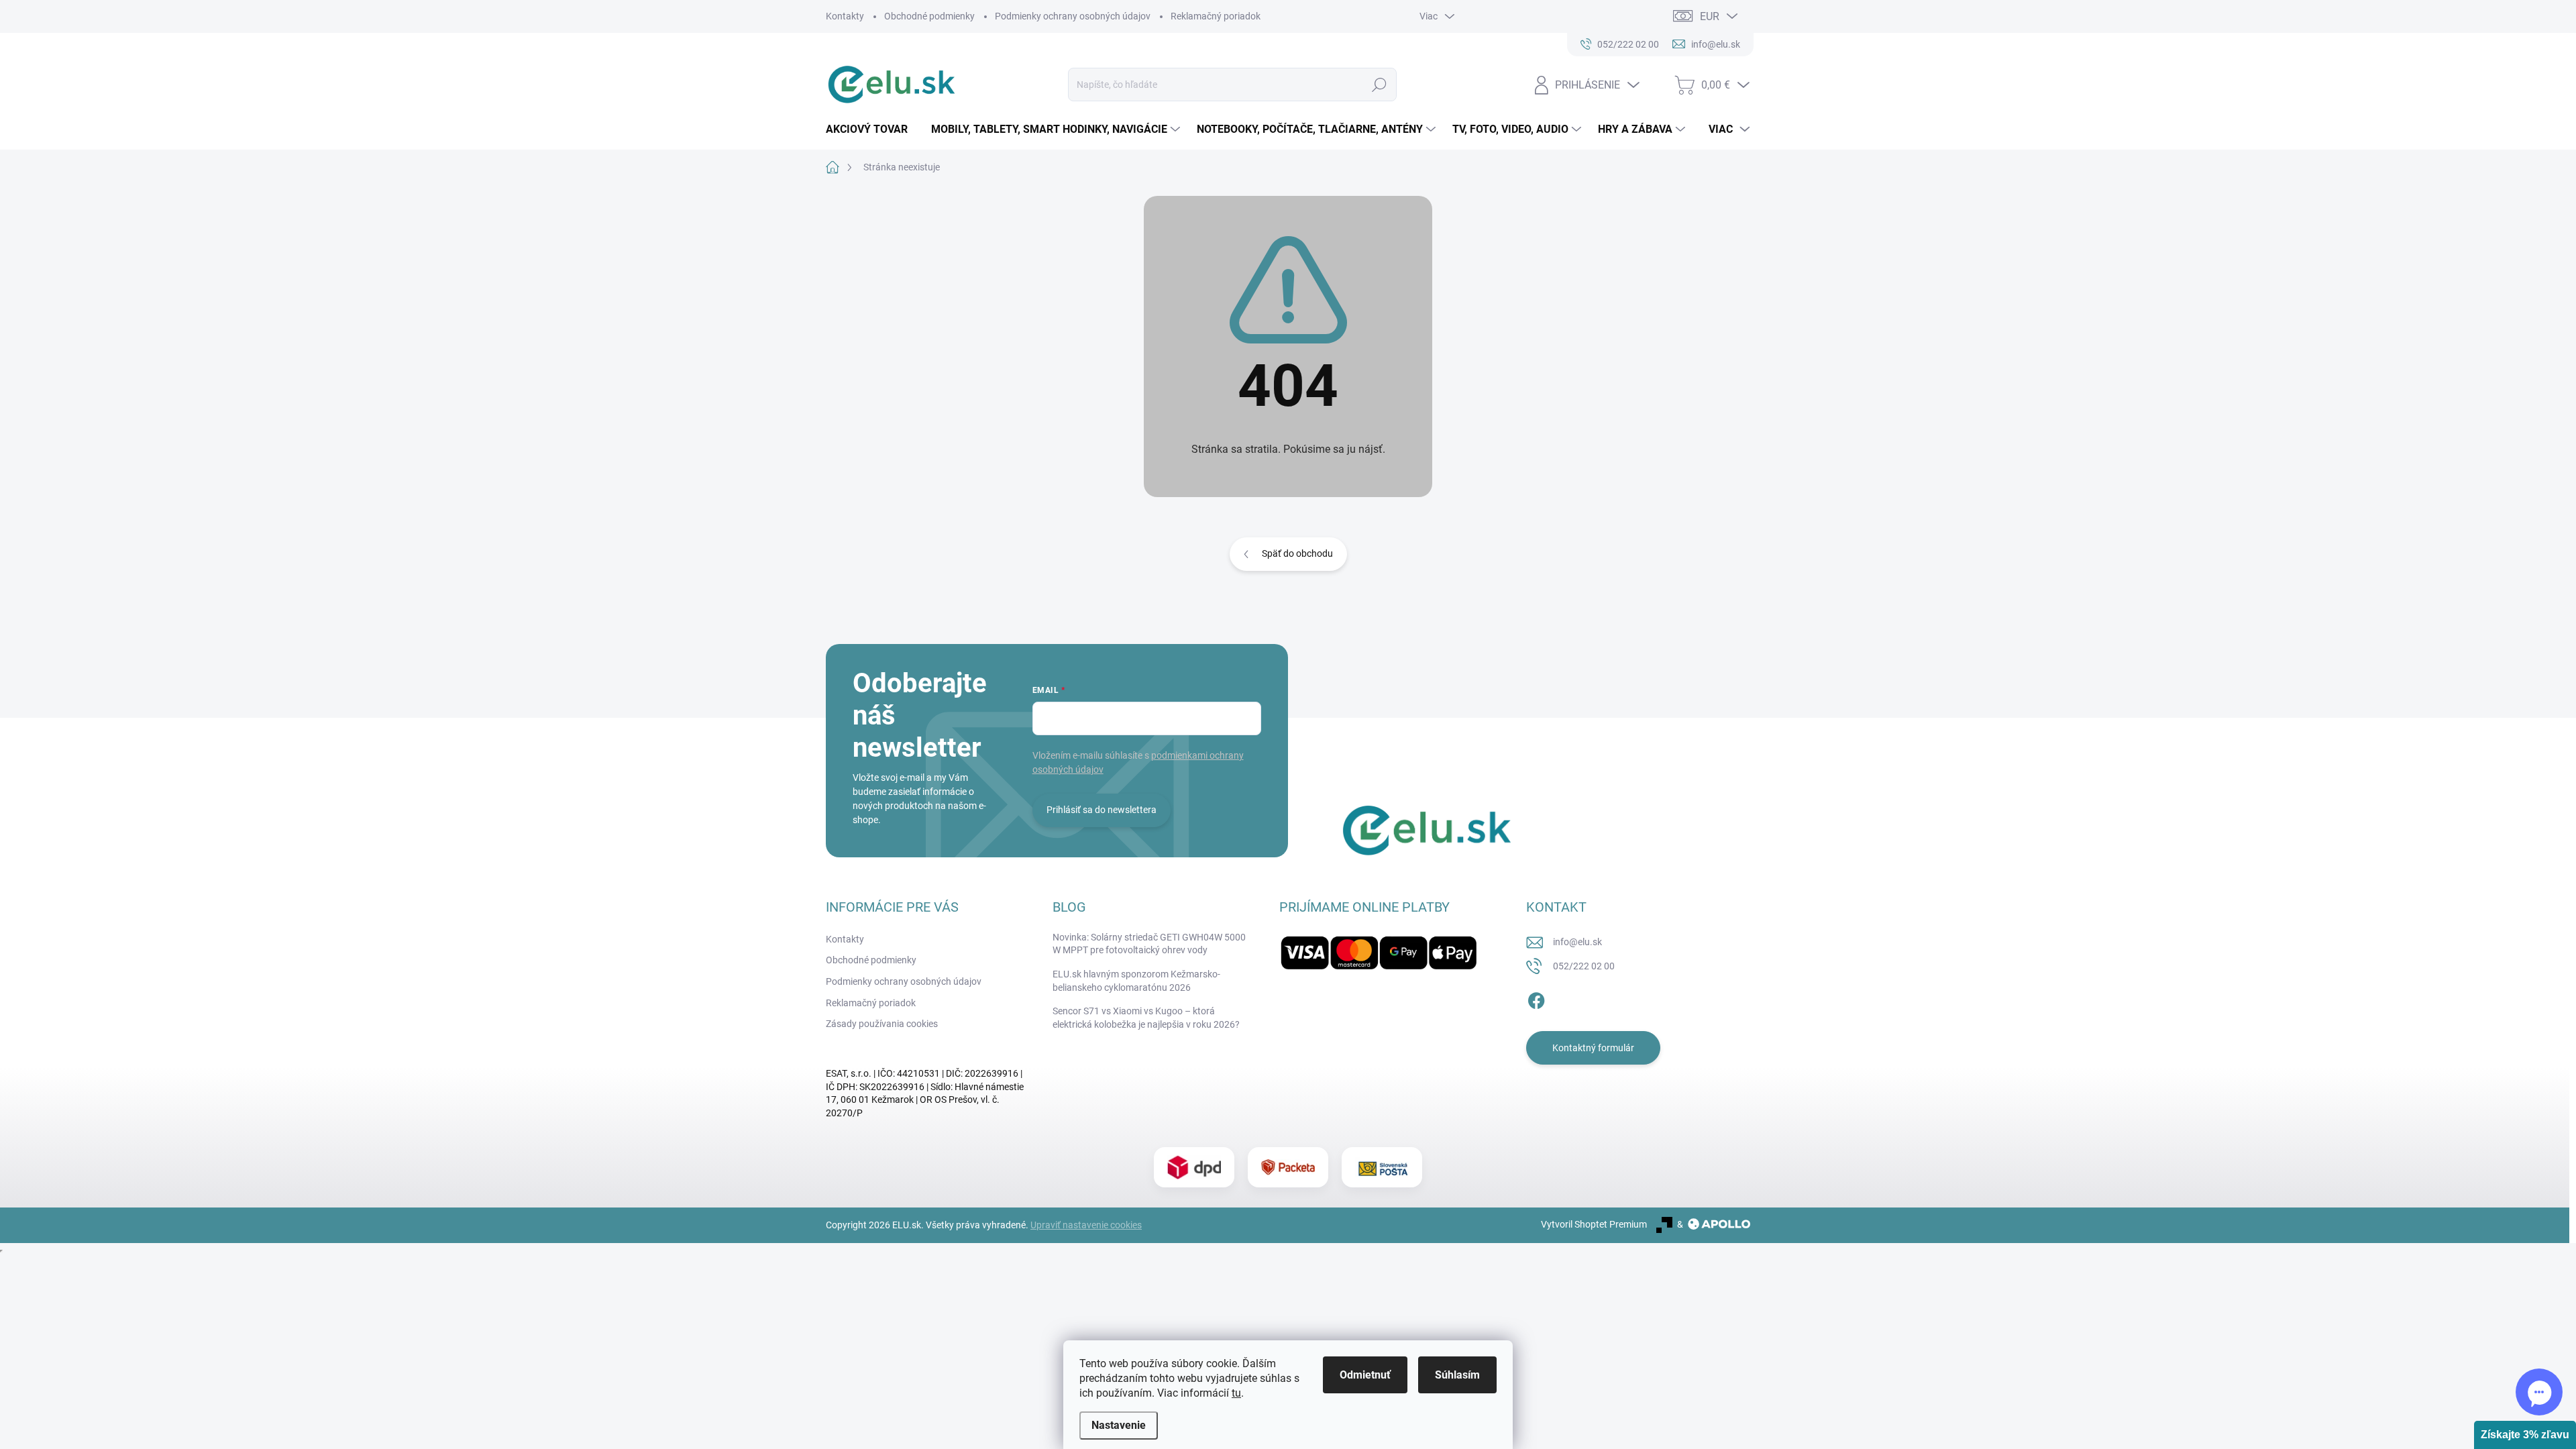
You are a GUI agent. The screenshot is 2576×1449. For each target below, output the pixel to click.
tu (1236, 1393)
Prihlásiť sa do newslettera (1102, 810)
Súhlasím (1457, 1375)
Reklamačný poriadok (1216, 16)
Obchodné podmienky (929, 16)
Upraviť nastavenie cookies (1086, 1225)
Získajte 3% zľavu (2525, 1435)
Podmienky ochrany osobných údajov (1073, 16)
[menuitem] (872, 129)
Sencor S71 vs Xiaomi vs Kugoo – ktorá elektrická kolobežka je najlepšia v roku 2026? (1146, 1018)
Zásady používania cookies (882, 1024)
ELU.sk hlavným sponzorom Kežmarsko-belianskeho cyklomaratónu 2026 (1136, 981)
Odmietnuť (1365, 1375)
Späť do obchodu (1297, 553)
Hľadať (1379, 85)
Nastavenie (1119, 1425)
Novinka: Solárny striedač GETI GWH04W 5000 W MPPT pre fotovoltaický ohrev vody (1149, 944)
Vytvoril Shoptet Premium (1594, 1224)
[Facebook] (1536, 998)
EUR (1710, 16)
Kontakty (845, 16)
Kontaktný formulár (1593, 1048)
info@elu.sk (1577, 942)
